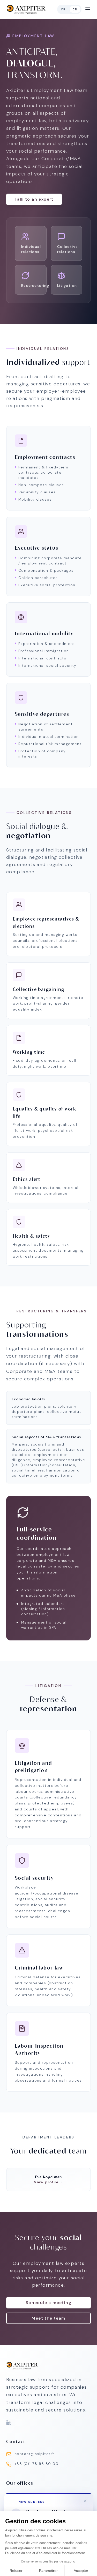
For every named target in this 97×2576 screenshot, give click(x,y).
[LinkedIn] (9, 2423)
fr (63, 9)
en (75, 9)
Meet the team (48, 2318)
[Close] (85, 2501)
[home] (26, 9)
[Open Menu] (88, 9)
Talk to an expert (34, 199)
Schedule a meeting (48, 2303)
